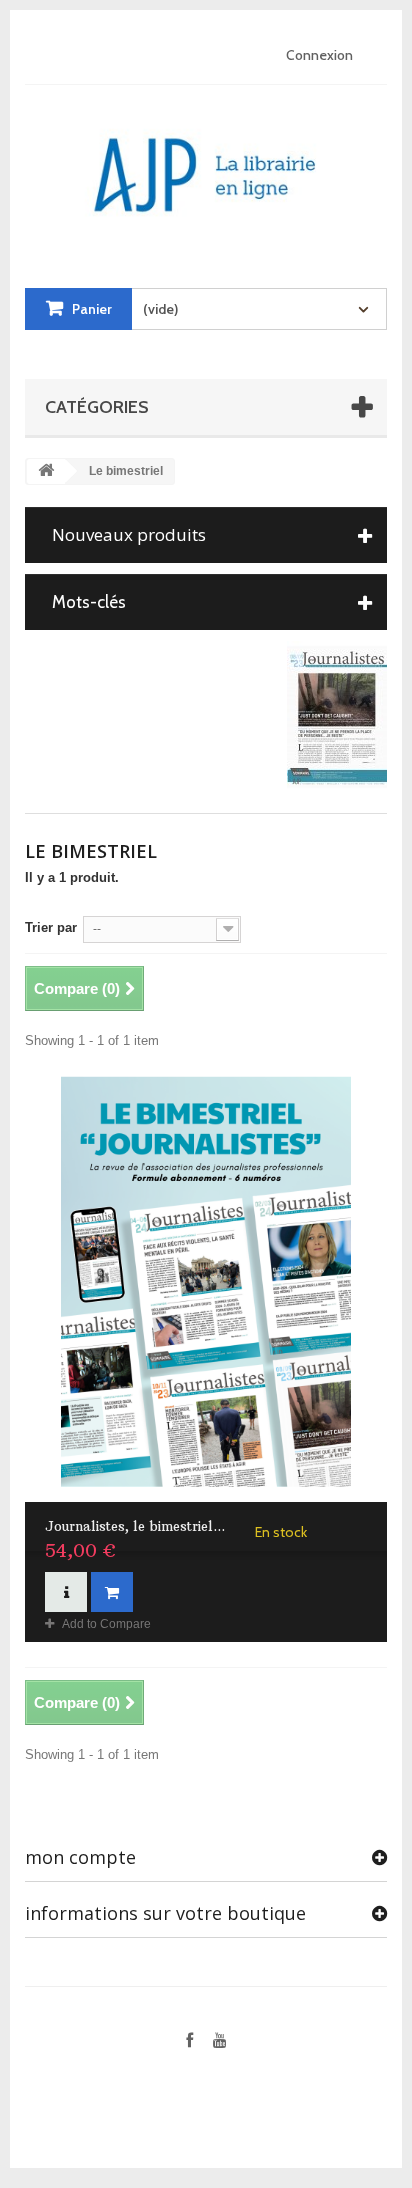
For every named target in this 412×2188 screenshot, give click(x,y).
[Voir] (66, 1592)
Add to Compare (106, 1624)
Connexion (319, 55)
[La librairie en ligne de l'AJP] (206, 167)
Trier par (51, 927)
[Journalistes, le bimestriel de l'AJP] (206, 1282)
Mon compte (80, 1857)
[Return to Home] (46, 471)
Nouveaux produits (129, 534)
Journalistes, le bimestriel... (135, 1526)
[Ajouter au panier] (112, 1592)
